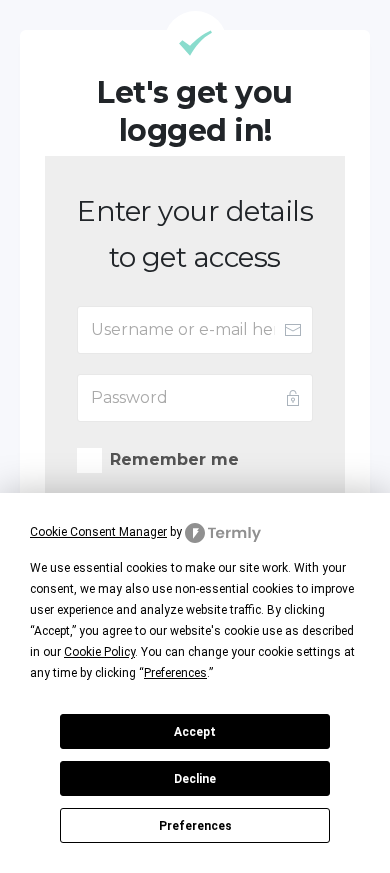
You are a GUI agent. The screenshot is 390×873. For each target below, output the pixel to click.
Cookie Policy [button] (99, 652)
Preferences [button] (175, 673)
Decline (195, 779)
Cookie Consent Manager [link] (98, 532)
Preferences (195, 826)
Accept (195, 732)
